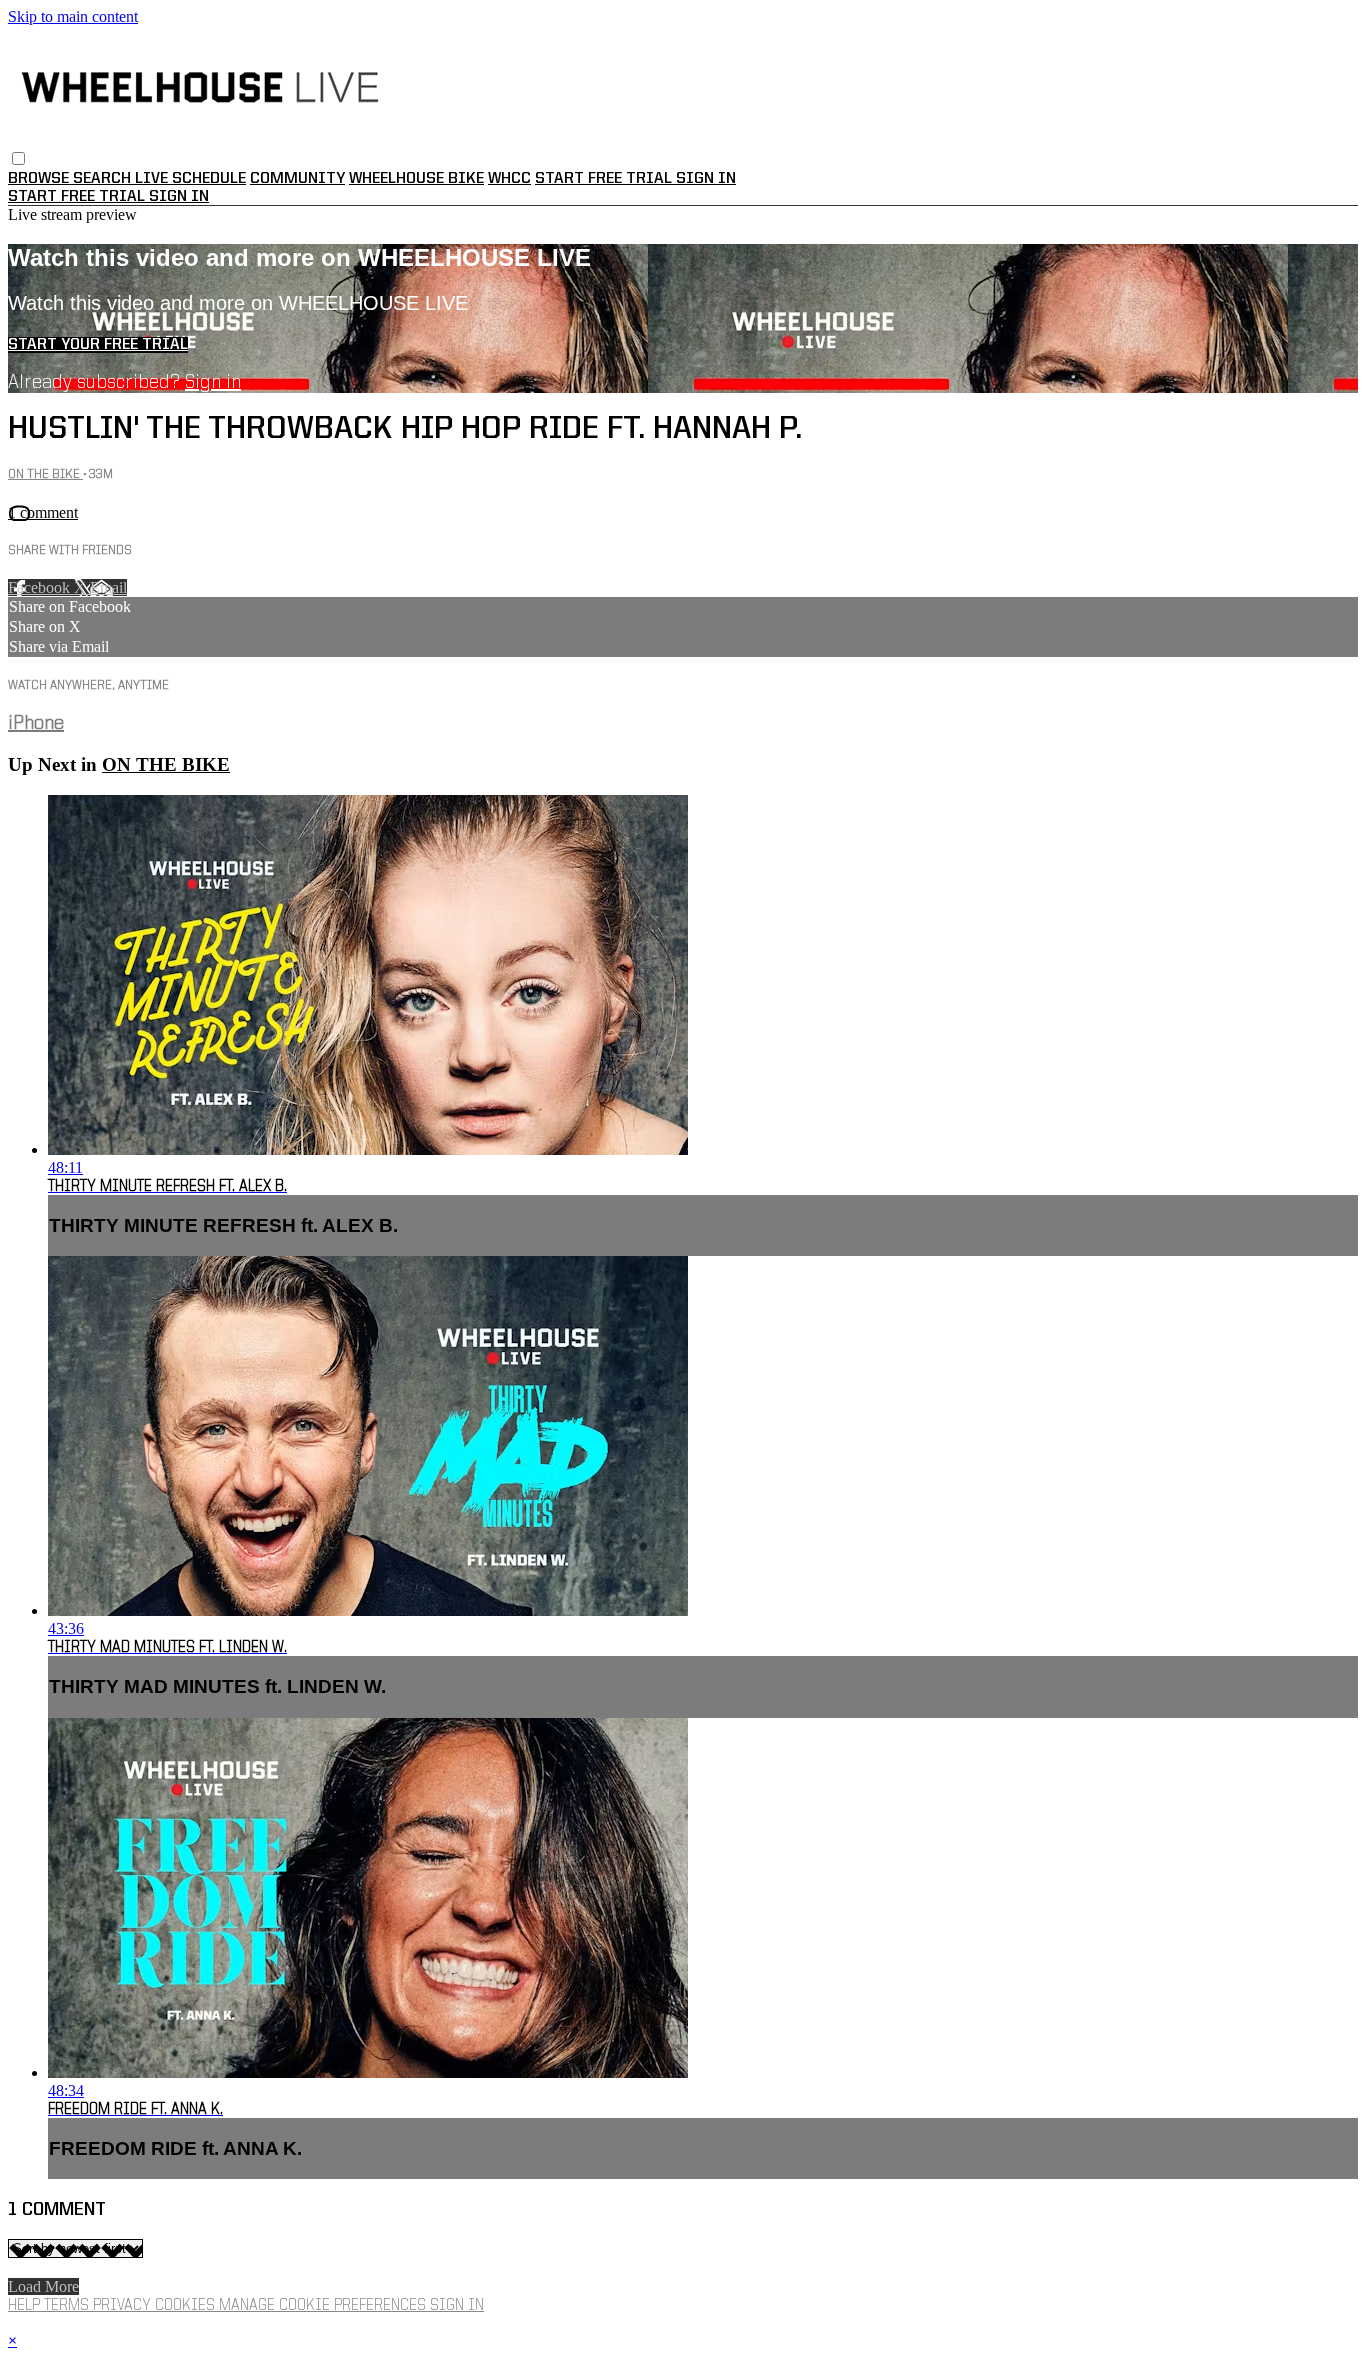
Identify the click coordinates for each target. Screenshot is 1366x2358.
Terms (68, 2306)
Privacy (124, 2306)
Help (26, 2306)
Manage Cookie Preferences (324, 2306)
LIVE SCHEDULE (190, 179)
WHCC (509, 179)
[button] (18, 158)
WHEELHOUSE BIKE (416, 179)
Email (108, 587)
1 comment (43, 512)
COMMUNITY (297, 179)
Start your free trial (98, 345)
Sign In (179, 197)
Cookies (187, 2306)
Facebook (41, 587)
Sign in (706, 179)
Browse (40, 179)
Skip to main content (73, 16)
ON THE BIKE (45, 474)
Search (104, 179)
